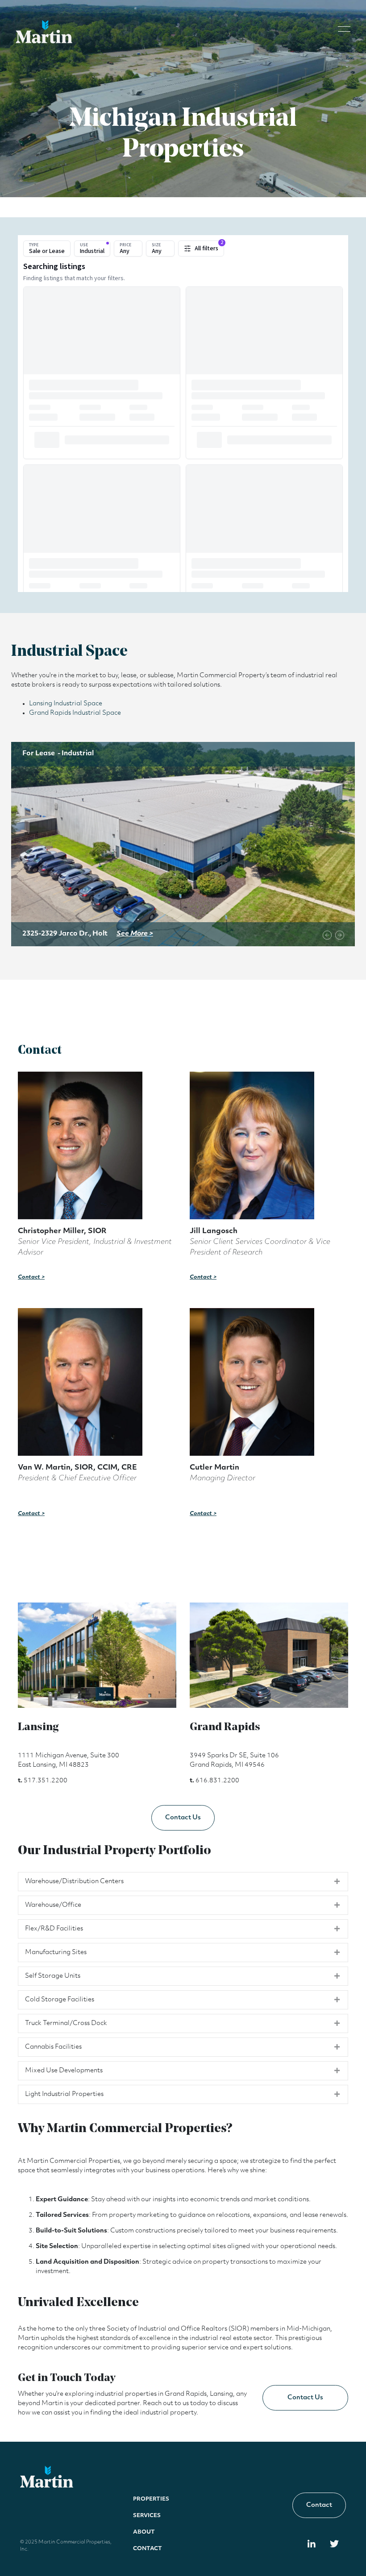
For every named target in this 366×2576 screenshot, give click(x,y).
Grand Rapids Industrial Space (75, 713)
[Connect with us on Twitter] (335, 2545)
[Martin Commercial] (44, 32)
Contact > (31, 1277)
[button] (344, 28)
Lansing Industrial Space (66, 704)
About (144, 2532)
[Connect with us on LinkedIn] (312, 2545)
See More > (135, 934)
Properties (151, 2499)
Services (147, 2516)
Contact (148, 2549)
